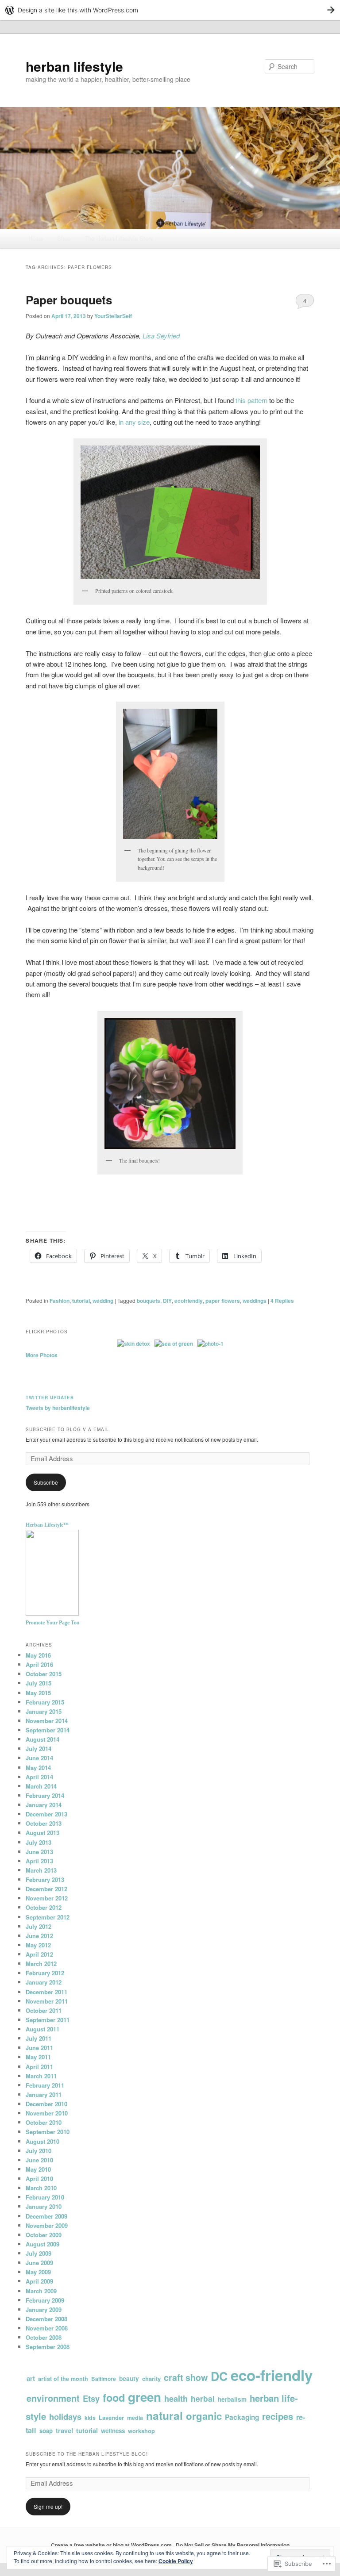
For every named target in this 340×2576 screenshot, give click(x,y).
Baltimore (104, 2379)
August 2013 (42, 1833)
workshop (141, 2431)
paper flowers (223, 1301)
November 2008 (47, 2328)
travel (64, 2430)
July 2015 (39, 1683)
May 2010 (38, 2169)
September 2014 (48, 1730)
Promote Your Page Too (52, 1623)
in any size (134, 422)
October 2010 (44, 2122)
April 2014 (39, 1777)
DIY (167, 1301)
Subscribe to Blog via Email (68, 1429)
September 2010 (48, 2132)
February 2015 (45, 1702)
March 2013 (41, 1870)
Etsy (91, 2398)
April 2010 (39, 2179)
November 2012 (47, 1898)
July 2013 (39, 1842)
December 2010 (46, 2104)
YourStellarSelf (113, 316)
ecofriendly (189, 1301)
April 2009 (39, 2281)
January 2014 (44, 1805)
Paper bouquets (69, 300)
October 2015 (44, 1674)
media (135, 2418)
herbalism (232, 2399)
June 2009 (39, 2263)
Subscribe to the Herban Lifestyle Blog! (87, 2454)
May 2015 (38, 1693)
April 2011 (39, 2067)
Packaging (242, 2417)
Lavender (111, 2417)
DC (219, 2376)
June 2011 (39, 2048)
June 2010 (39, 2160)
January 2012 (44, 1982)
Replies (282, 1301)
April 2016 (39, 1664)
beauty (129, 2378)
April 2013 (39, 1861)
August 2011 (42, 2029)
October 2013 (44, 1823)
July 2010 (39, 2151)
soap (46, 2431)
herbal (203, 2398)
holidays (65, 2417)
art (31, 2378)
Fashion (60, 1301)
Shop (64, 238)
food (114, 2397)
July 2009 (39, 2253)
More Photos (42, 1355)
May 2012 (38, 1945)
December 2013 (46, 1814)
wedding (103, 1301)
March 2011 (41, 2076)
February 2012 (45, 1973)
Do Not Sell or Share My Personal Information (233, 2545)
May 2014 (38, 1768)
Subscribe (46, 1482)
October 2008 (44, 2337)
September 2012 (48, 1917)
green (145, 2397)
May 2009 (38, 2272)
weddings (255, 1301)
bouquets (149, 1301)
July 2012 (39, 1926)
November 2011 (47, 2001)
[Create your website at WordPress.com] (170, 10)
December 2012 (46, 1889)
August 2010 (42, 2141)
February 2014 (45, 1795)
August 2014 (42, 1739)
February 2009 (45, 2300)
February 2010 (45, 2197)
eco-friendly (272, 2375)
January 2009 (44, 2309)
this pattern (251, 400)
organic (204, 2416)
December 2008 (46, 2319)
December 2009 (46, 2216)
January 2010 (44, 2206)
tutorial (81, 1301)
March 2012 (41, 1964)
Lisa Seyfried (161, 336)
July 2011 (39, 2038)
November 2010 (47, 2113)
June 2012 (39, 1936)
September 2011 (48, 2020)
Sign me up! (48, 2506)
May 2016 (38, 1655)
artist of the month (63, 2379)
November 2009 (47, 2225)
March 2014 (41, 1786)
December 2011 (46, 1992)
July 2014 (39, 1749)
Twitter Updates (50, 1397)
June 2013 (39, 1852)
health (176, 2399)
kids (90, 2418)
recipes (278, 2416)
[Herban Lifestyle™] (52, 1613)
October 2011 (44, 2010)
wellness (113, 2431)
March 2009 (41, 2291)
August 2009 (42, 2244)
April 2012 (39, 1954)
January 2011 (44, 2094)
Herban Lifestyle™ (47, 1525)
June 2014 (39, 1758)
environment (53, 2398)
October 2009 (44, 2235)
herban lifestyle (74, 66)
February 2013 (45, 1879)
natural (164, 2415)
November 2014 (47, 1721)
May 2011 (38, 2057)
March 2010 (41, 2188)
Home (36, 238)
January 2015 (44, 1711)
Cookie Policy (176, 2561)
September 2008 (48, 2347)
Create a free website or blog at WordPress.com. (112, 2545)
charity (151, 2378)
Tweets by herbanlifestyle (58, 1408)
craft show (186, 2377)
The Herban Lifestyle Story (119, 238)
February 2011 (45, 2085)
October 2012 (44, 1907)
